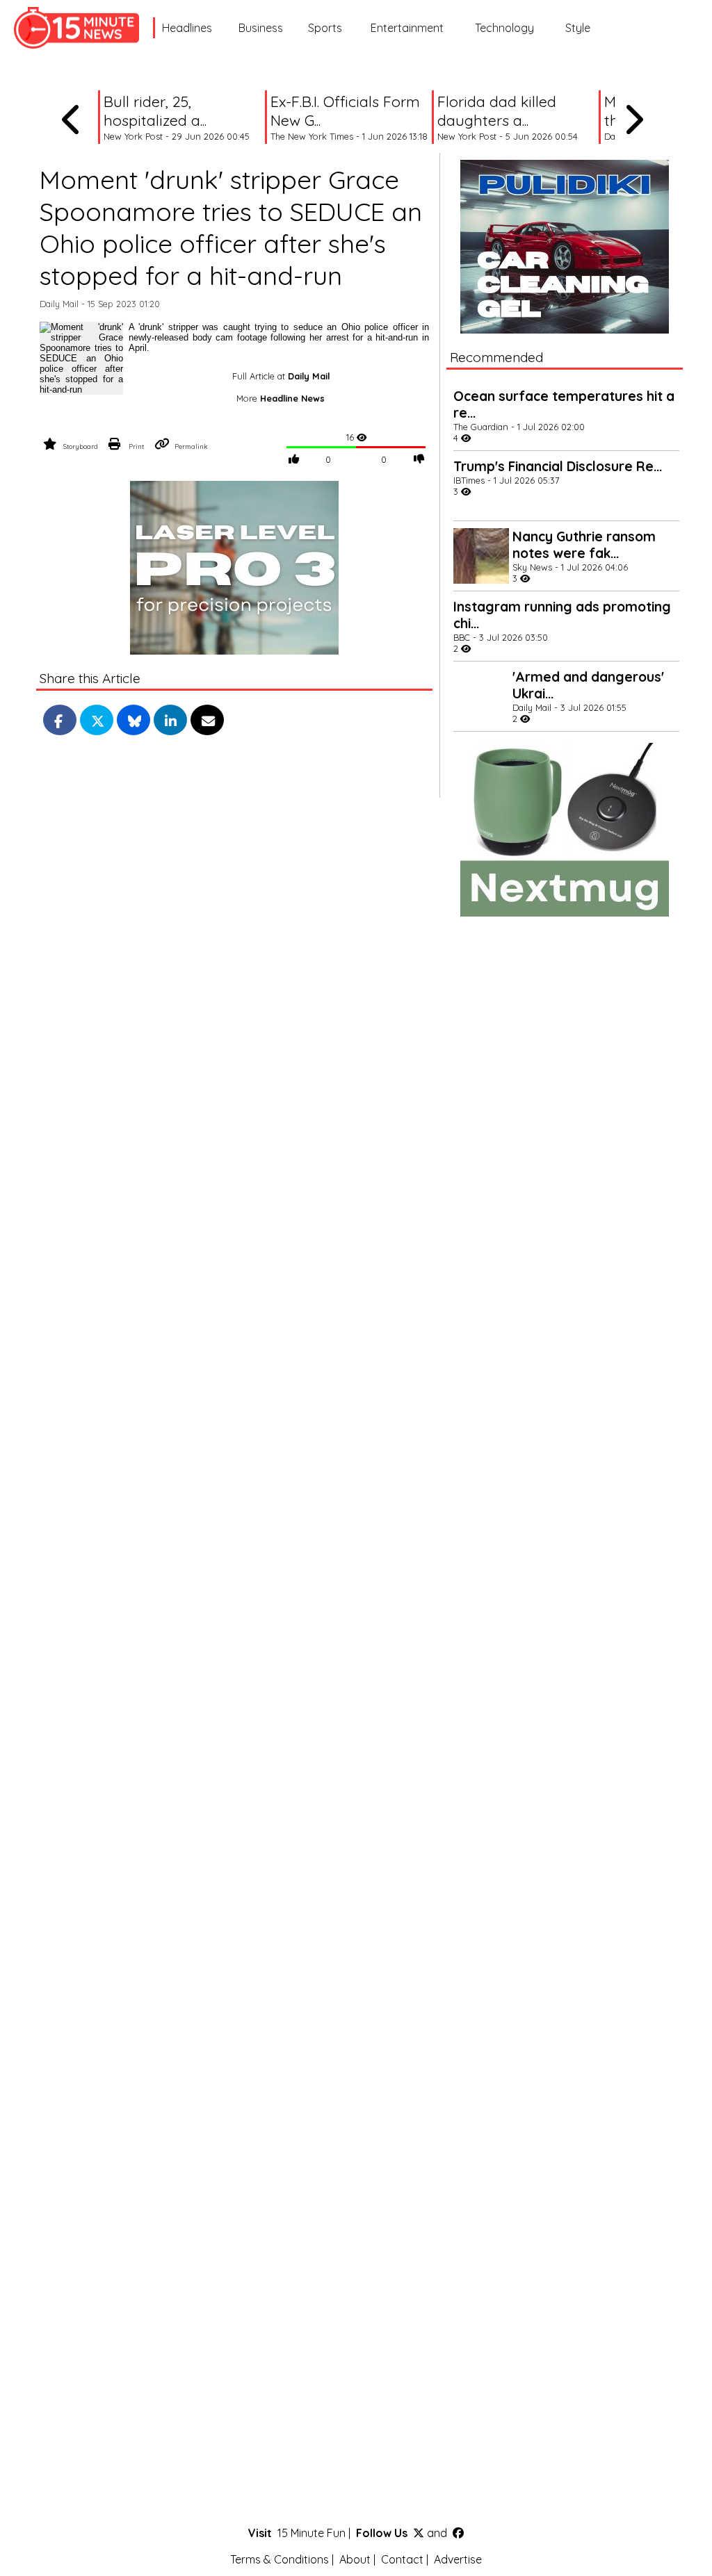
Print (136, 446)
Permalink (191, 446)
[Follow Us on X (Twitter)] (419, 2533)
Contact (402, 2559)
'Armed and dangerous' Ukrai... (588, 685)
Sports (325, 28)
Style (578, 28)
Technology (504, 28)
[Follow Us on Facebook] (458, 2533)
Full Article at (281, 376)
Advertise (458, 2559)
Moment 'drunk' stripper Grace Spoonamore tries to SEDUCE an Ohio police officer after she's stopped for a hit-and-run (231, 227)
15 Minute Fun (311, 2533)
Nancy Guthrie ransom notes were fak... (584, 545)
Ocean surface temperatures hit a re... (564, 404)
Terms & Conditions (280, 2559)
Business (261, 28)
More (281, 398)
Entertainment (407, 28)
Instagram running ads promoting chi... (562, 615)
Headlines (187, 28)
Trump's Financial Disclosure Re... (558, 466)
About (355, 2559)
